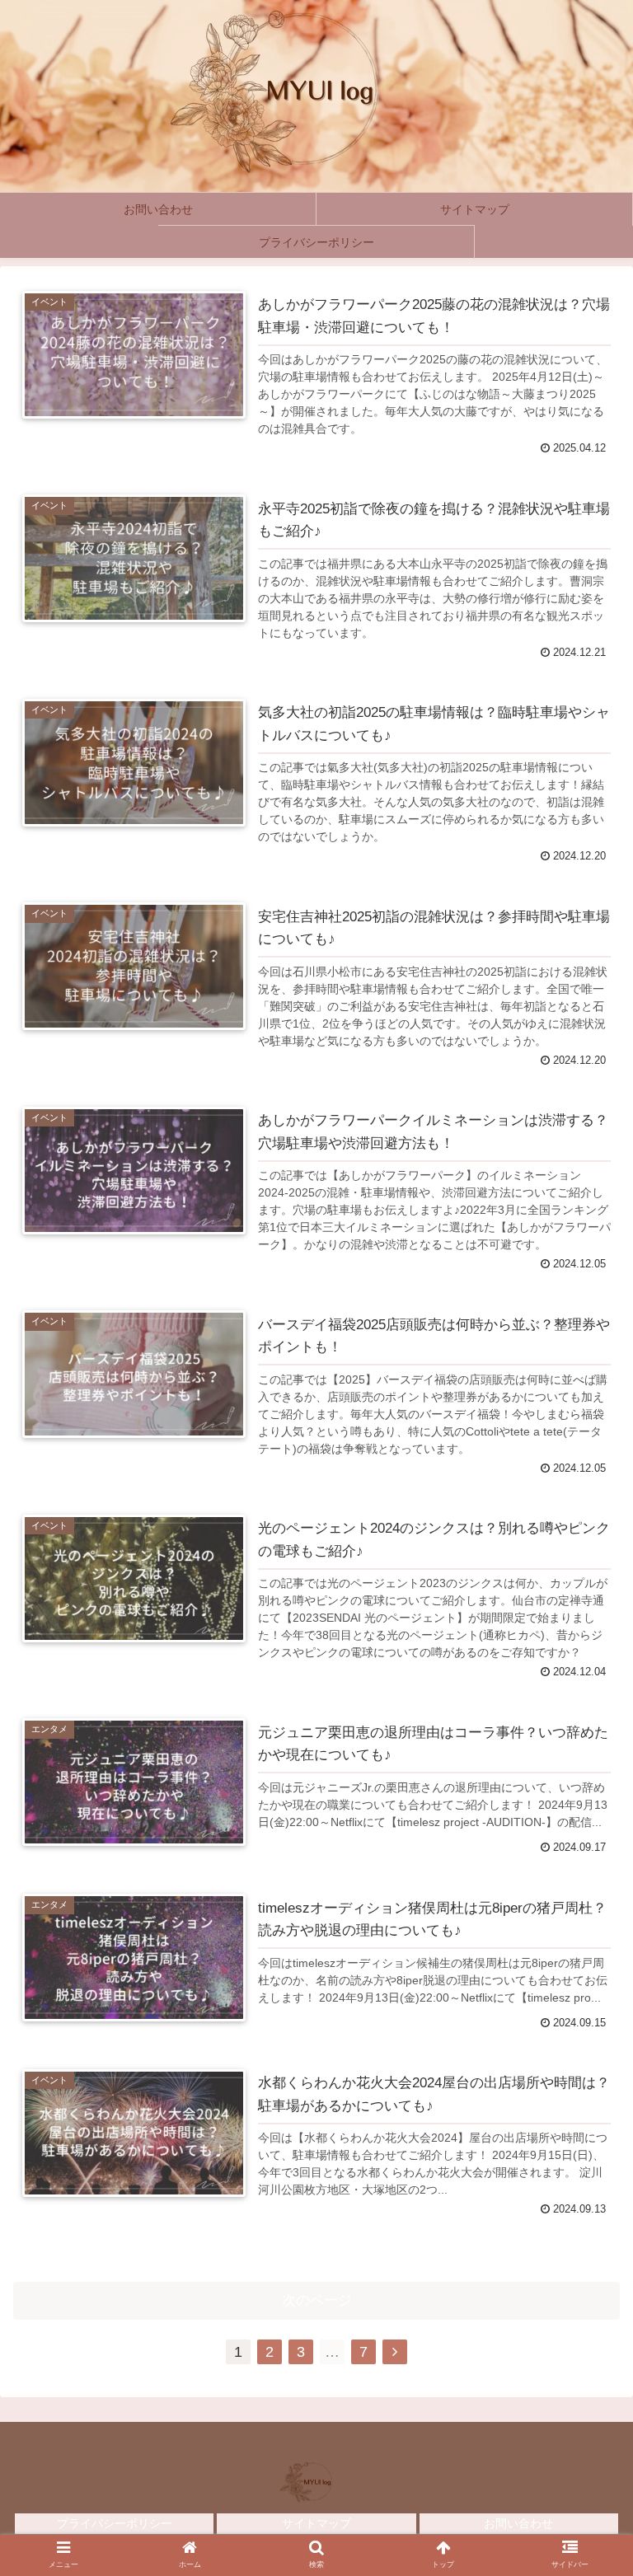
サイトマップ (316, 2523)
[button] (585, 2141)
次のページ (317, 2300)
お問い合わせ (518, 2523)
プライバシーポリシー (115, 2523)
